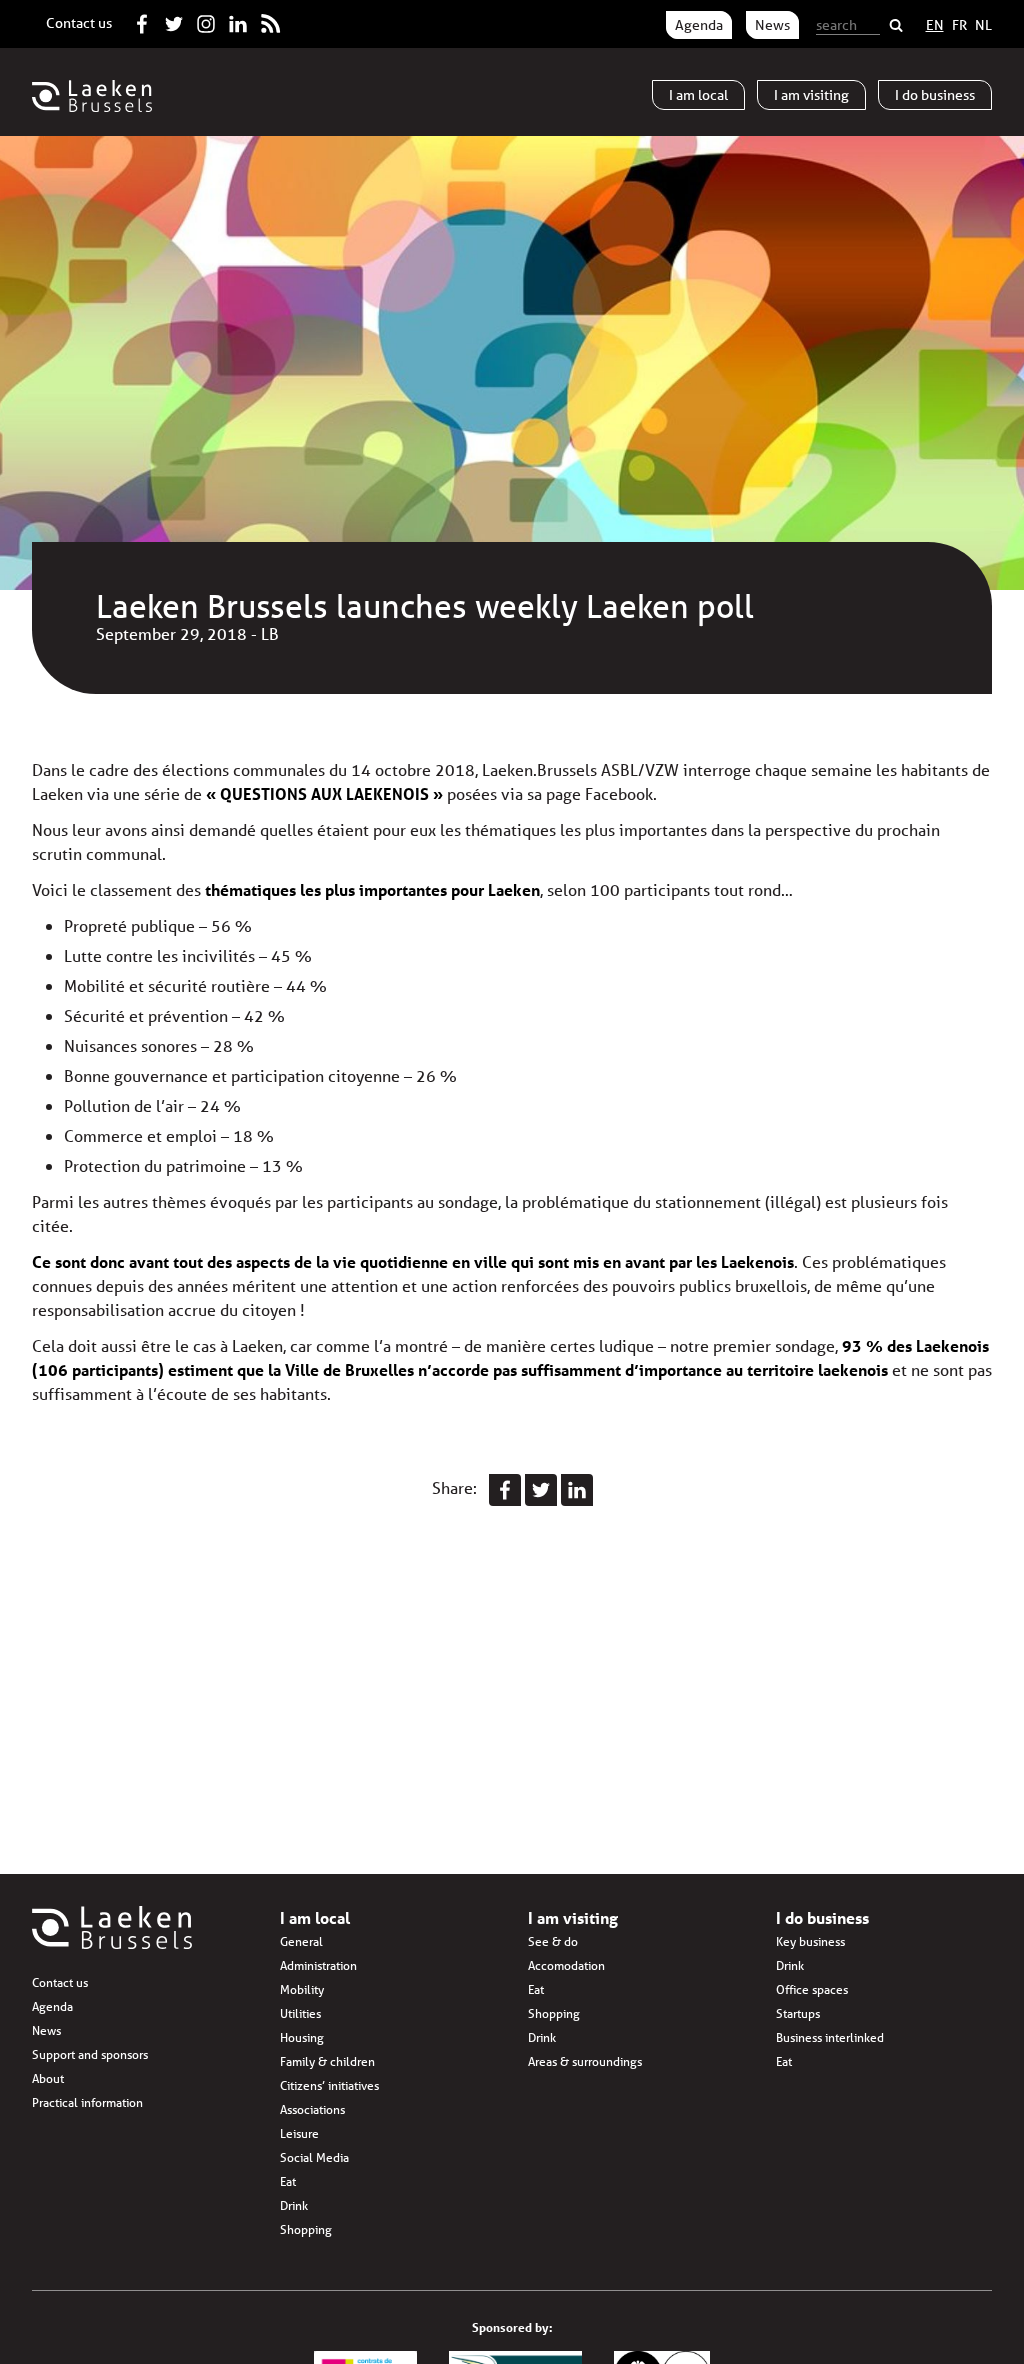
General (301, 1941)
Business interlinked (830, 2037)
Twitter (174, 20)
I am (698, 95)
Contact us (79, 23)
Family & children (327, 2061)
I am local (315, 1917)
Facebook (142, 20)
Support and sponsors (90, 2054)
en (935, 25)
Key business (810, 1941)
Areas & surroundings (585, 2061)
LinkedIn (238, 20)
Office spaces (812, 1989)
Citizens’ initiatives (329, 2085)
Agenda (699, 25)
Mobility (302, 1989)
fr (959, 25)
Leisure (299, 2133)
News (772, 25)
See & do (553, 1941)
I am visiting (573, 1917)
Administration (318, 1965)
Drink (294, 2205)
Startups (798, 2013)
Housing (302, 2037)
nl (983, 25)
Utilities (300, 2013)
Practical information (87, 2102)
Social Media (314, 2157)
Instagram (206, 20)
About (48, 2078)
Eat (288, 2181)
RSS (270, 20)
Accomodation (566, 1965)
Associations (312, 2109)
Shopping (306, 2229)
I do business (822, 1917)
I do (935, 95)
